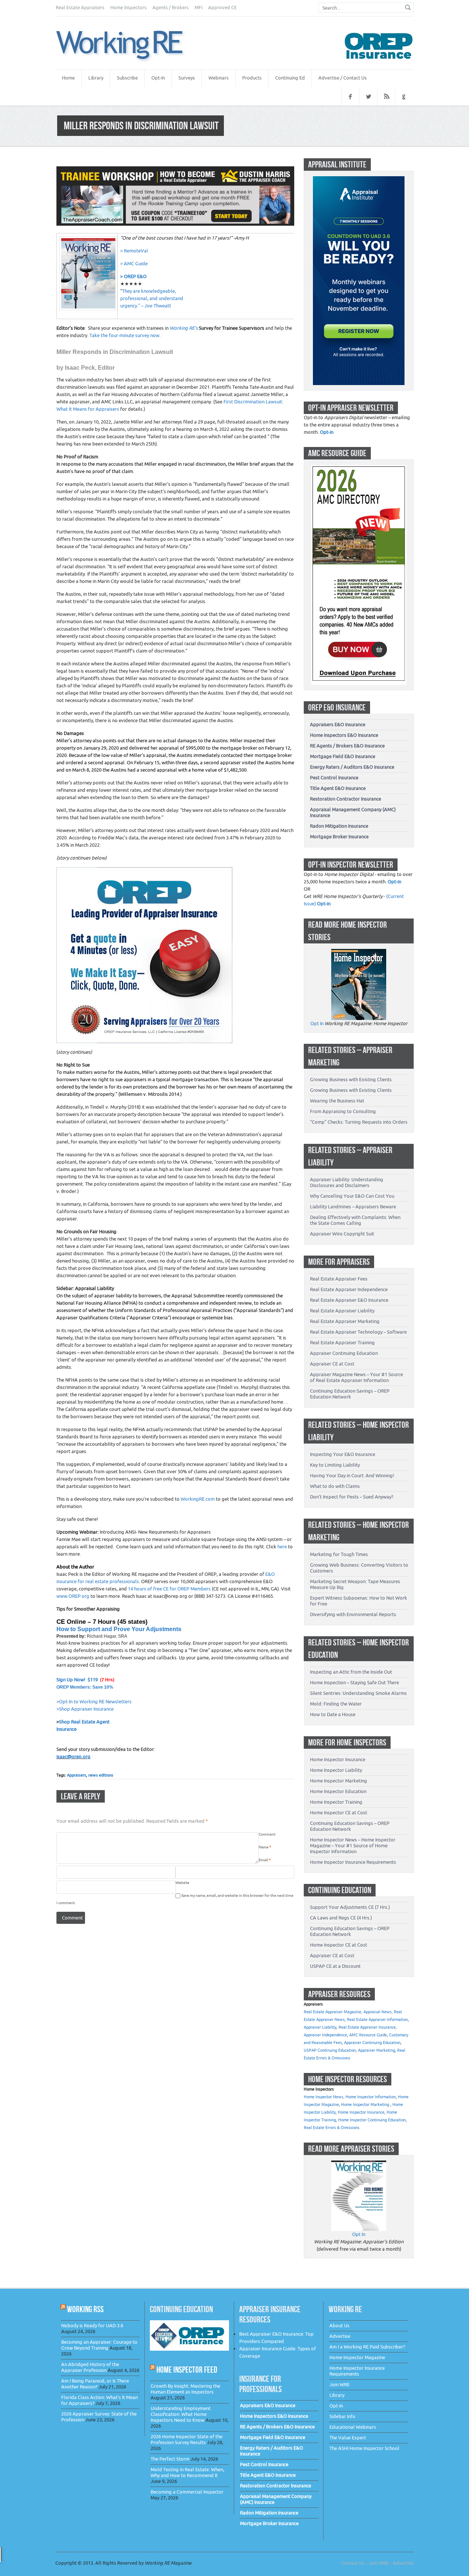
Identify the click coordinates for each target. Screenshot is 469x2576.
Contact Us (353, 2563)
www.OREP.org (73, 1596)
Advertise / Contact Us (343, 78)
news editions (101, 1775)
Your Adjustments (156, 1629)
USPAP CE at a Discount (335, 1966)
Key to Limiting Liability (335, 1465)
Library (96, 78)
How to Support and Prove (94, 1629)
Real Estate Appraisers (80, 8)
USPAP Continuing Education (330, 2050)
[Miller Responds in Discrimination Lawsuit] (129, 46)
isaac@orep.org (73, 1757)
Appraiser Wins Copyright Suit (342, 1234)
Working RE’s (184, 328)
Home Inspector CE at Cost (339, 1813)
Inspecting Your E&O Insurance (343, 1454)
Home (68, 78)
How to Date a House (333, 1714)
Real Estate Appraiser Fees (339, 1279)
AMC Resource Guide (368, 2035)
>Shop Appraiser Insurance (85, 1709)
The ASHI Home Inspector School (364, 2448)
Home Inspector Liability (336, 1770)
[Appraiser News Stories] (359, 2164)
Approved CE (222, 8)
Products (252, 78)
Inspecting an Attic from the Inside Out (351, 1672)
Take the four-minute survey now (124, 335)
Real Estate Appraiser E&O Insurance (349, 1300)
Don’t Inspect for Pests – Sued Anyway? (352, 1497)
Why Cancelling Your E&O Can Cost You (352, 1196)
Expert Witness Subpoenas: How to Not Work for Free (359, 1601)
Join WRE (339, 2385)
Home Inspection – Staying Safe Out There (354, 1683)
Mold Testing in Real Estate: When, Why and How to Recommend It (187, 2472)
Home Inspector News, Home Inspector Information (350, 2097)
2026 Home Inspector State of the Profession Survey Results (187, 2440)
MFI (198, 8)
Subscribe (127, 78)
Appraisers (77, 1775)
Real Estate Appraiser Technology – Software (358, 1332)
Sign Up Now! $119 (77, 1680)
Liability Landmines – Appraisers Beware (353, 1207)
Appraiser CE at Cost (332, 1364)
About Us (339, 2326)
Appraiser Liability (320, 2027)
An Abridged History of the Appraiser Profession (90, 2367)
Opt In (317, 1023)
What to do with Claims (335, 1486)
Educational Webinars (353, 2427)
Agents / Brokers (171, 8)
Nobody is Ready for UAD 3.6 (92, 2326)
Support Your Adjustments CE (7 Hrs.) (350, 1907)
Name (265, 1847)
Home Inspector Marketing (339, 1781)
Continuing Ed (290, 78)
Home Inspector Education (338, 1791)
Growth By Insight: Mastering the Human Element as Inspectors (185, 2389)
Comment (267, 1834)
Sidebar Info (342, 2416)
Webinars (219, 78)
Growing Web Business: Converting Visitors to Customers (359, 1568)
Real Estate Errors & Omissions (332, 2128)
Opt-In (158, 78)
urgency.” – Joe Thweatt (146, 306)
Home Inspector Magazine (357, 2357)
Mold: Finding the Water (336, 1704)
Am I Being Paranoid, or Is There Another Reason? (95, 2384)
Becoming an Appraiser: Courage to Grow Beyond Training (99, 2345)
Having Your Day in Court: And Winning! (352, 1476)
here (282, 1547)
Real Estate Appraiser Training (342, 1343)
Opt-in (327, 432)
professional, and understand (152, 298)
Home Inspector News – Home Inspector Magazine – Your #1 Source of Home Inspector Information (353, 1846)
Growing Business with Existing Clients (351, 1080)
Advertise (340, 2336)
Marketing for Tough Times (339, 1554)
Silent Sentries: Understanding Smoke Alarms (358, 1693)
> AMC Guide (134, 264)
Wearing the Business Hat (337, 1101)
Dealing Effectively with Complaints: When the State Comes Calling (355, 1220)
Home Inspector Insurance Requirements (353, 1862)
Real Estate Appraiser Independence (349, 1289)
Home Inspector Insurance (338, 1760)
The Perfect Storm (170, 2459)
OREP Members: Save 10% (85, 1687)
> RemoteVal (134, 251)
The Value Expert (348, 2438)
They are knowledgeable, (149, 291)
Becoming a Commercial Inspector (187, 2492)
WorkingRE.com (198, 1499)
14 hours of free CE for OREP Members (169, 1589)
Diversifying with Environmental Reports (353, 1614)
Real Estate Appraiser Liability (342, 1311)
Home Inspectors (128, 8)
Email (265, 1860)
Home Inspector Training (336, 1802)
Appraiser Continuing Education (344, 1353)
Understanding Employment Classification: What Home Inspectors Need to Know (181, 2414)
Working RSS (85, 2309)
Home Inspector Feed (187, 2370)
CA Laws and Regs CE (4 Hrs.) (341, 1918)
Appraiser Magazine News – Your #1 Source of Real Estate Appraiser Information (357, 1377)
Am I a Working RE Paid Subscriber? (367, 2347)
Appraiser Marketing (376, 2050)
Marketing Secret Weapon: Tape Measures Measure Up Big (355, 1584)
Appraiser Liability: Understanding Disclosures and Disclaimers (347, 1182)
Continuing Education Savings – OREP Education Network (350, 1394)
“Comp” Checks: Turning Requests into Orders (359, 1122)
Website (182, 1883)
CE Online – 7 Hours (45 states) (102, 1622)
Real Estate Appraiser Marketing (345, 1321)
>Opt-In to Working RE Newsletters (94, 1702)
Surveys (187, 78)
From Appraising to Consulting (343, 1111)
